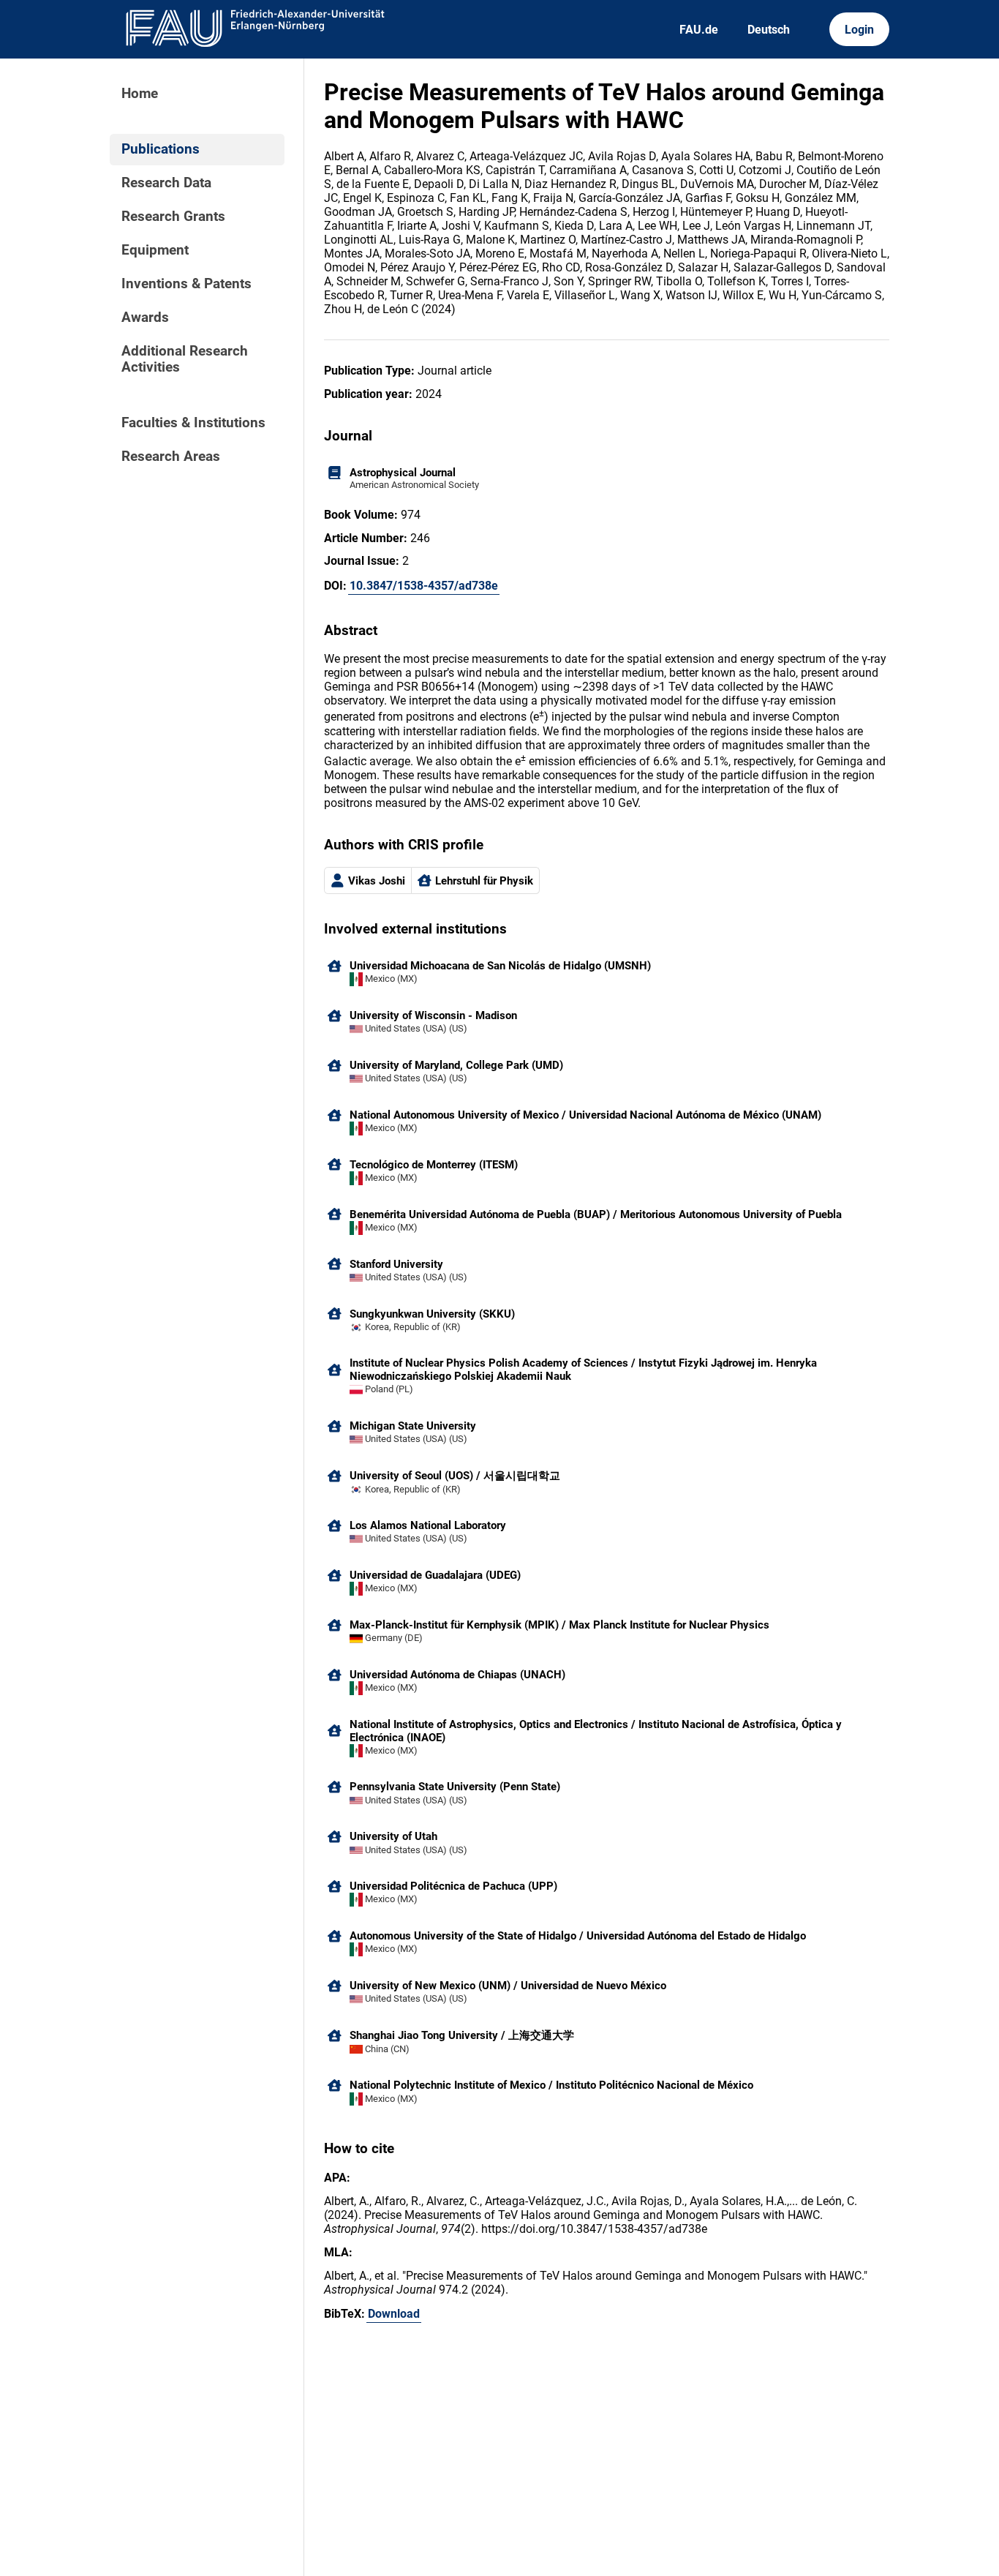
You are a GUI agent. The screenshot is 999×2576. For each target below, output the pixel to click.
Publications (161, 149)
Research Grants (173, 217)
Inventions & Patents (186, 284)
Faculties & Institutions (193, 423)
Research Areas (171, 457)
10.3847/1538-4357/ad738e (424, 586)
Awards (145, 318)
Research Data (166, 183)
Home (140, 94)
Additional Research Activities (185, 359)
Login (859, 30)
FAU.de (699, 30)
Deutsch (769, 30)
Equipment (155, 250)
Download (394, 2314)
